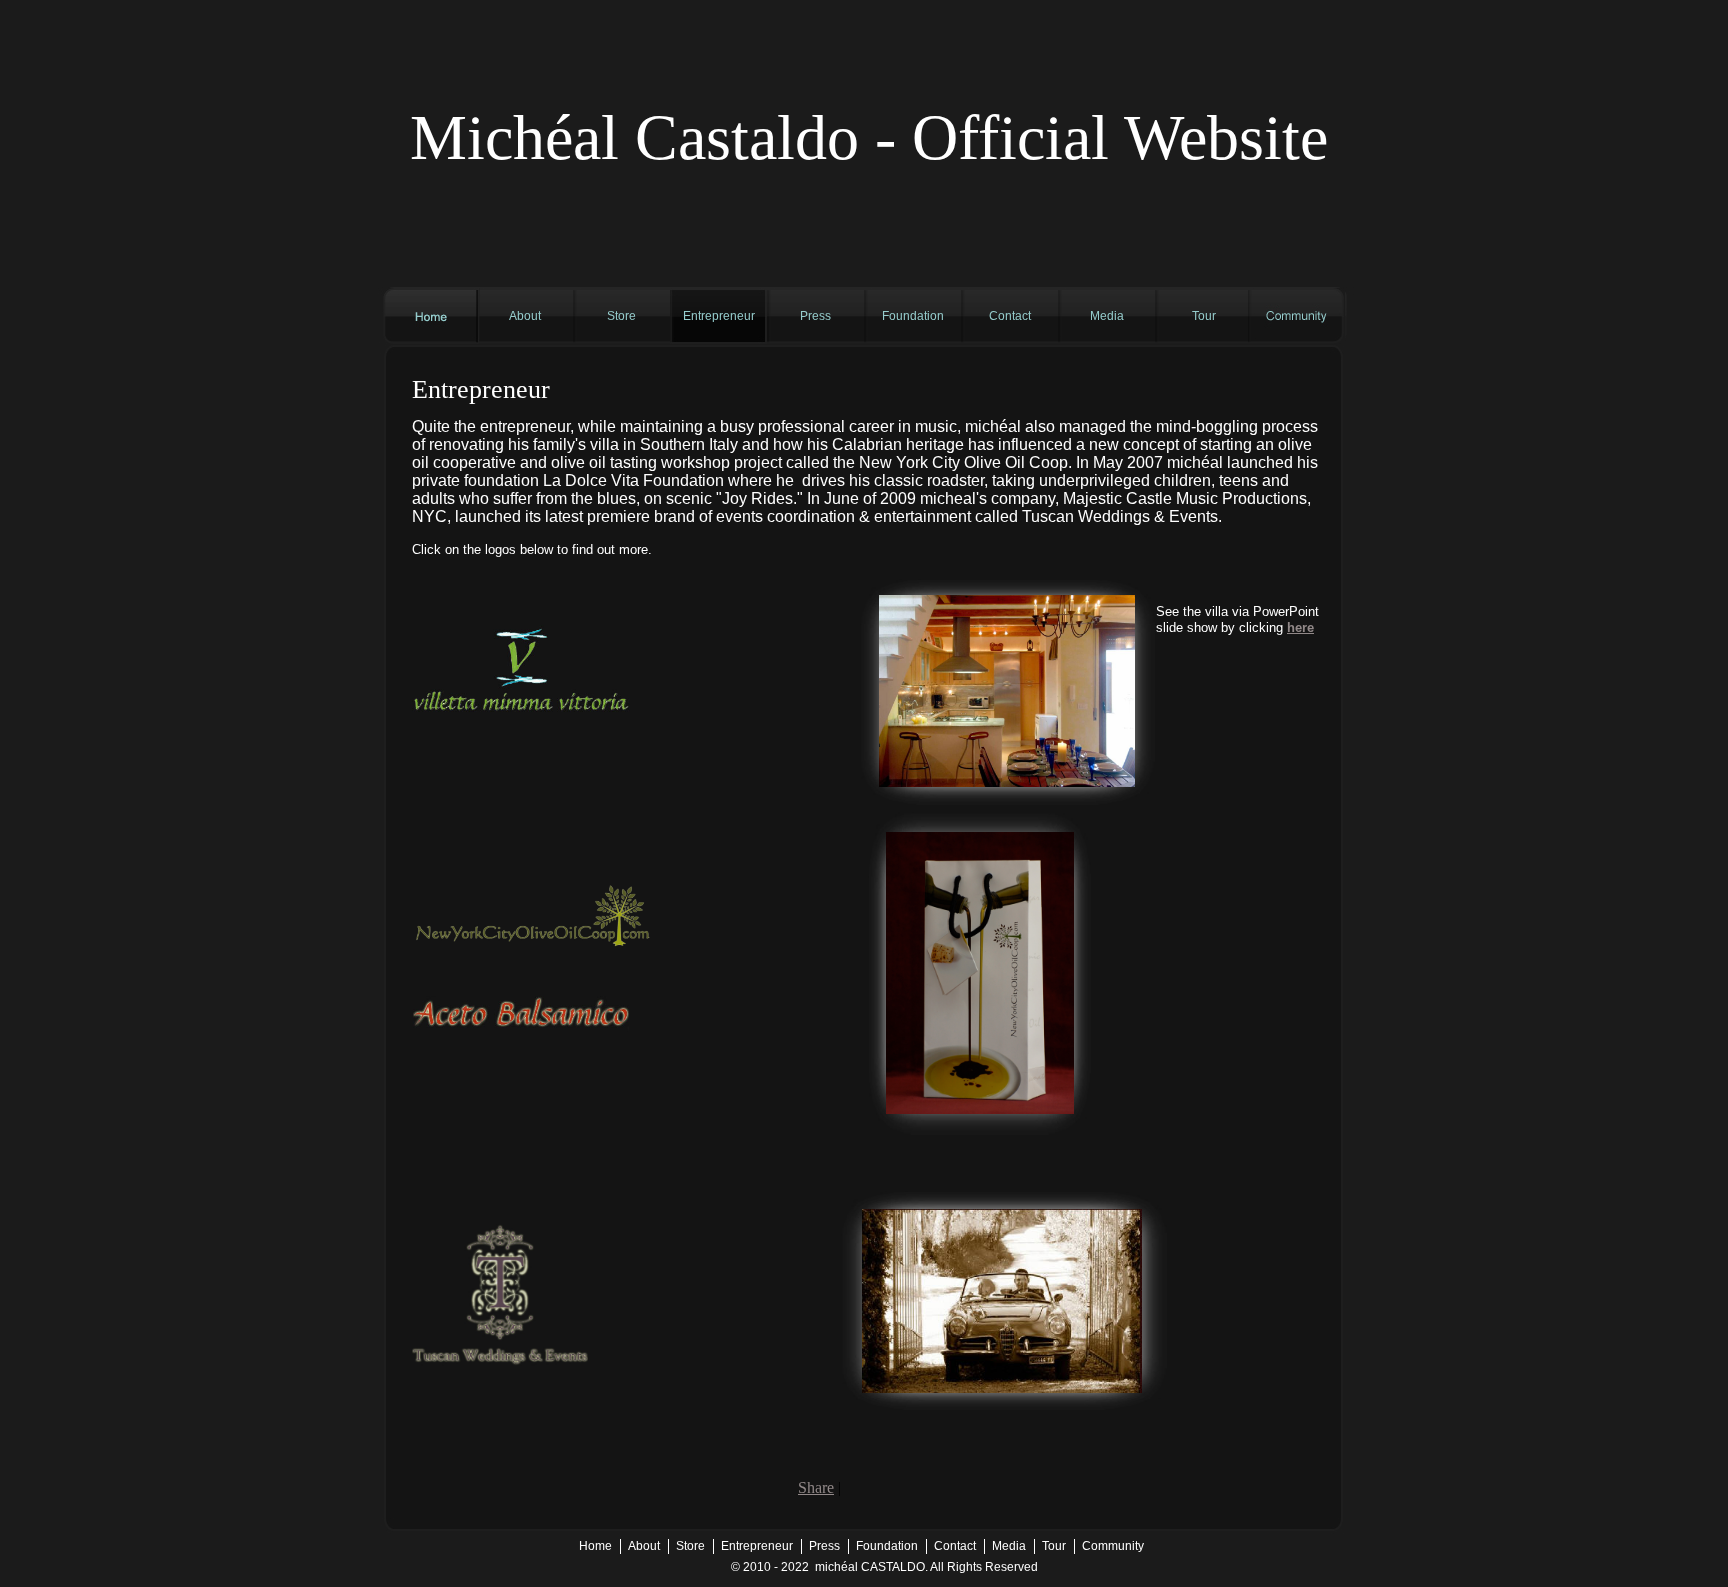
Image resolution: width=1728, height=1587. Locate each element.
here (1300, 627)
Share (816, 1487)
